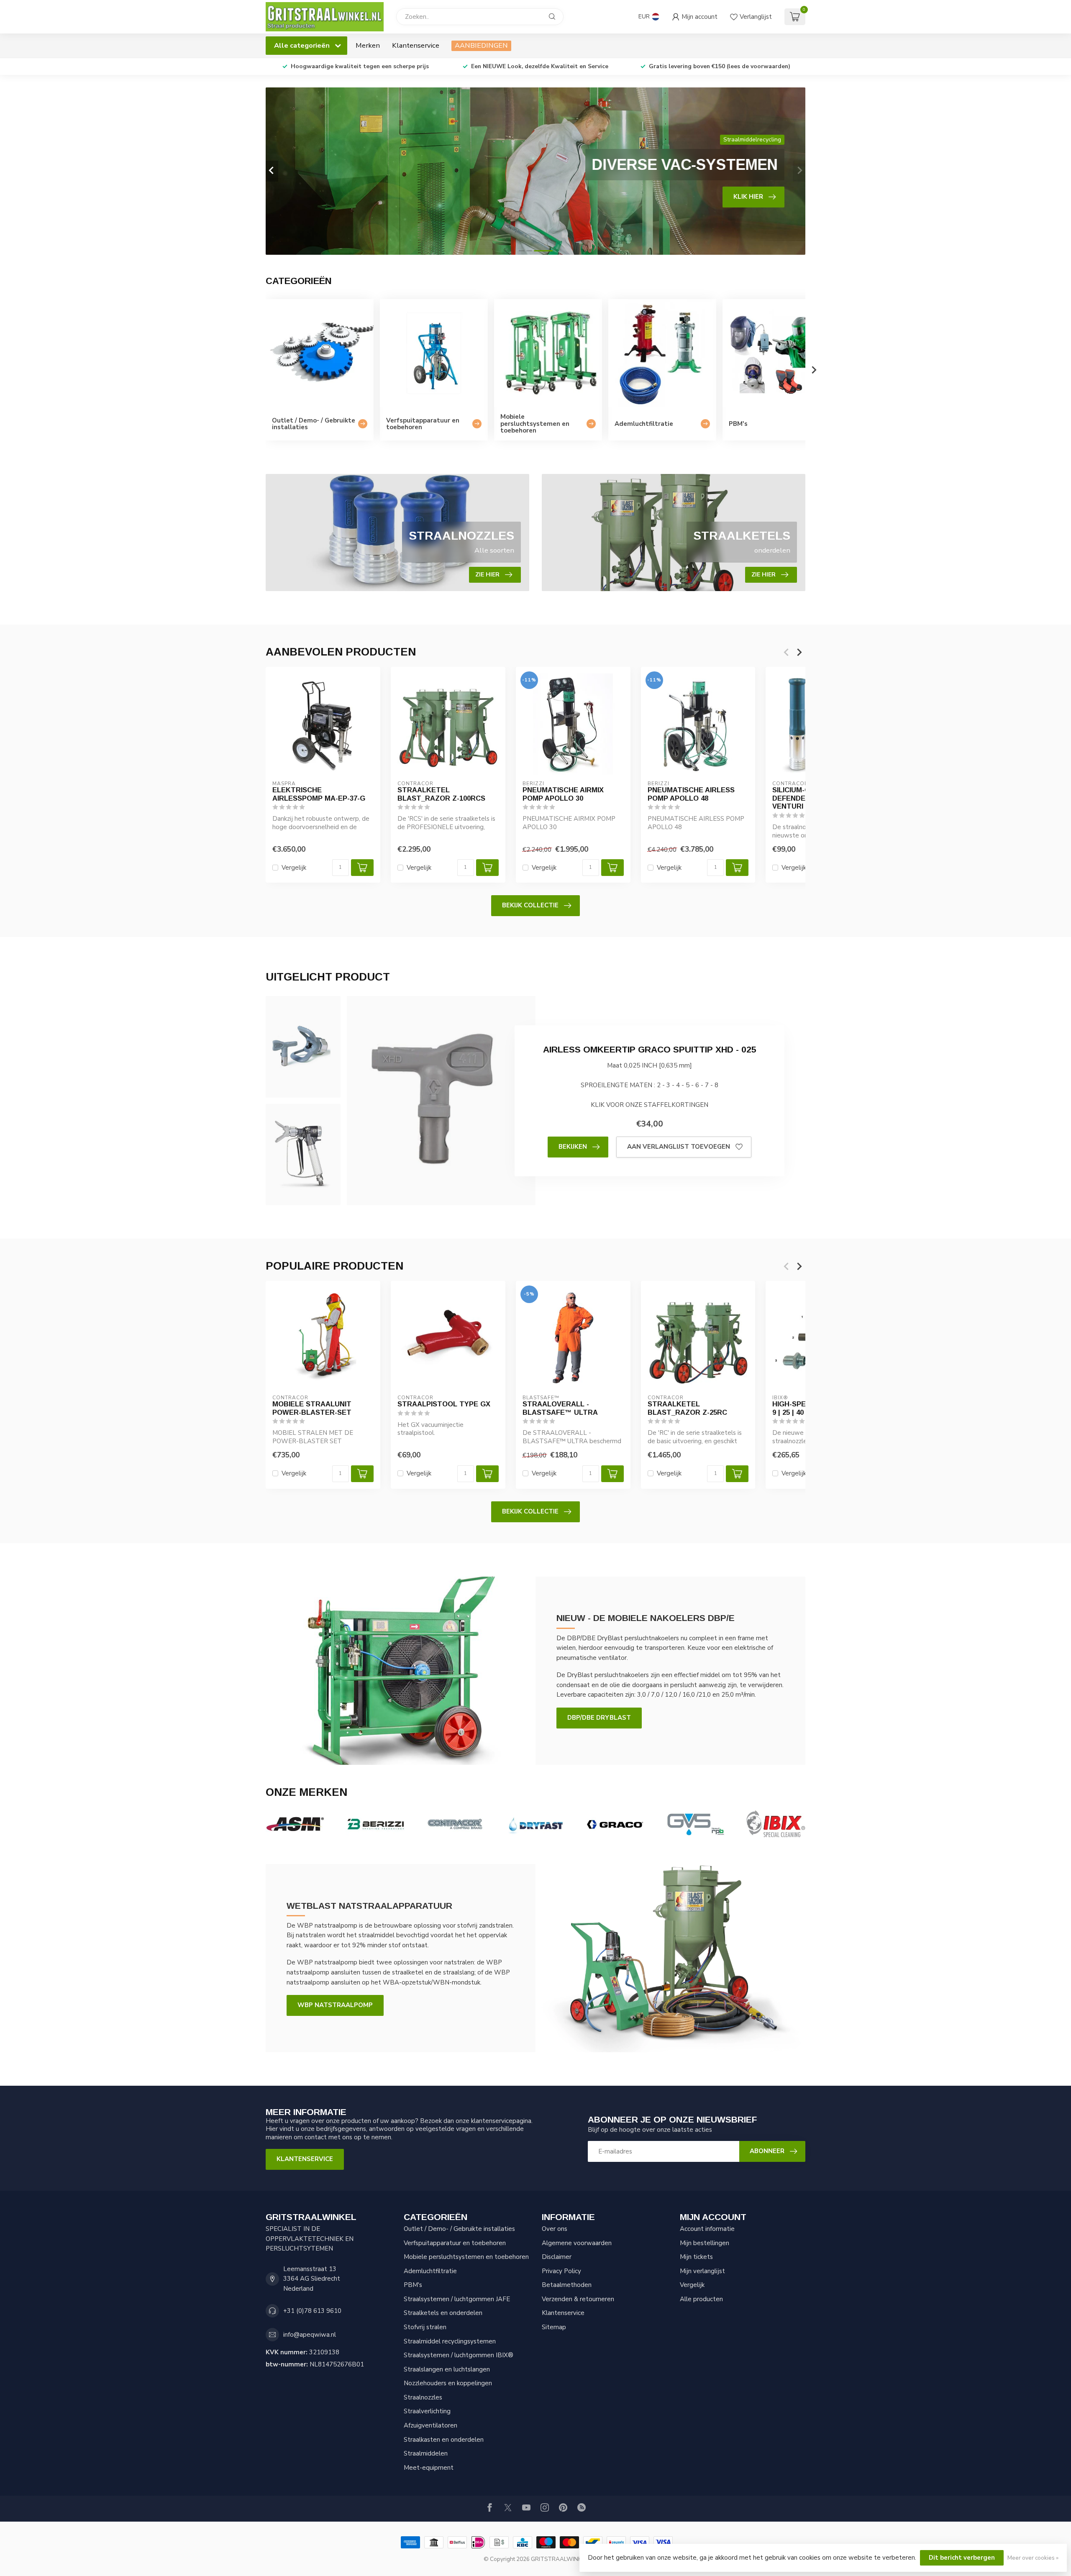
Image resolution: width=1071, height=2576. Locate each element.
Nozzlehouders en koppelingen (448, 2383)
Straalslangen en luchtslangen (447, 2369)
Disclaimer (557, 2257)
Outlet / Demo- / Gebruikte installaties (459, 2229)
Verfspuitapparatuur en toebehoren (455, 2243)
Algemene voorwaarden (577, 2243)
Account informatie (707, 2229)
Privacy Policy (561, 2271)
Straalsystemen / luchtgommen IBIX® (459, 2355)
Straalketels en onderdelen (443, 2313)
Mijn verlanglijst (702, 2271)
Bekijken (573, 1147)
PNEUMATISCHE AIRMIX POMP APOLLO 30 (563, 794)
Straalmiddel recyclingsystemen (450, 2341)
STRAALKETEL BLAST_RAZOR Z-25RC (687, 1408)
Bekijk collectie (530, 905)
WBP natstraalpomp (335, 2005)
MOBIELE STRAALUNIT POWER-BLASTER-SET (312, 1408)
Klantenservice (416, 45)
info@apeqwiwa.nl (310, 2335)
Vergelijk (294, 868)
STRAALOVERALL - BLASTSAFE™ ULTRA (560, 1408)
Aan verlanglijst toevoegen (679, 1147)
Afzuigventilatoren (430, 2425)
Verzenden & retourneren (578, 2299)
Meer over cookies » (1033, 2558)
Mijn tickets (696, 2257)
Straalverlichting (427, 2411)
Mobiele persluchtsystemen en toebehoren (466, 2257)
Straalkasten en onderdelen (444, 2440)
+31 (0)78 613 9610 (312, 2311)
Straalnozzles (423, 2397)
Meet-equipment (429, 2468)
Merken (368, 45)
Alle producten (701, 2299)
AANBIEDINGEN (481, 45)
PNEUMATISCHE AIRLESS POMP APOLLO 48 (691, 794)
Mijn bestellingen (705, 2243)
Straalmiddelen (426, 2453)
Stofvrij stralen (425, 2327)
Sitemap (554, 2327)
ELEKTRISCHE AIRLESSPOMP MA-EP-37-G (319, 794)
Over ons (555, 2229)
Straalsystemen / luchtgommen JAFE (457, 2299)
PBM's (413, 2285)
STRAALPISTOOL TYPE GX (444, 1404)
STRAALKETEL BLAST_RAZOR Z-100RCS (441, 794)
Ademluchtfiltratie (430, 2271)
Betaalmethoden (567, 2285)
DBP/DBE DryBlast (599, 1718)
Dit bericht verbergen (962, 2558)
